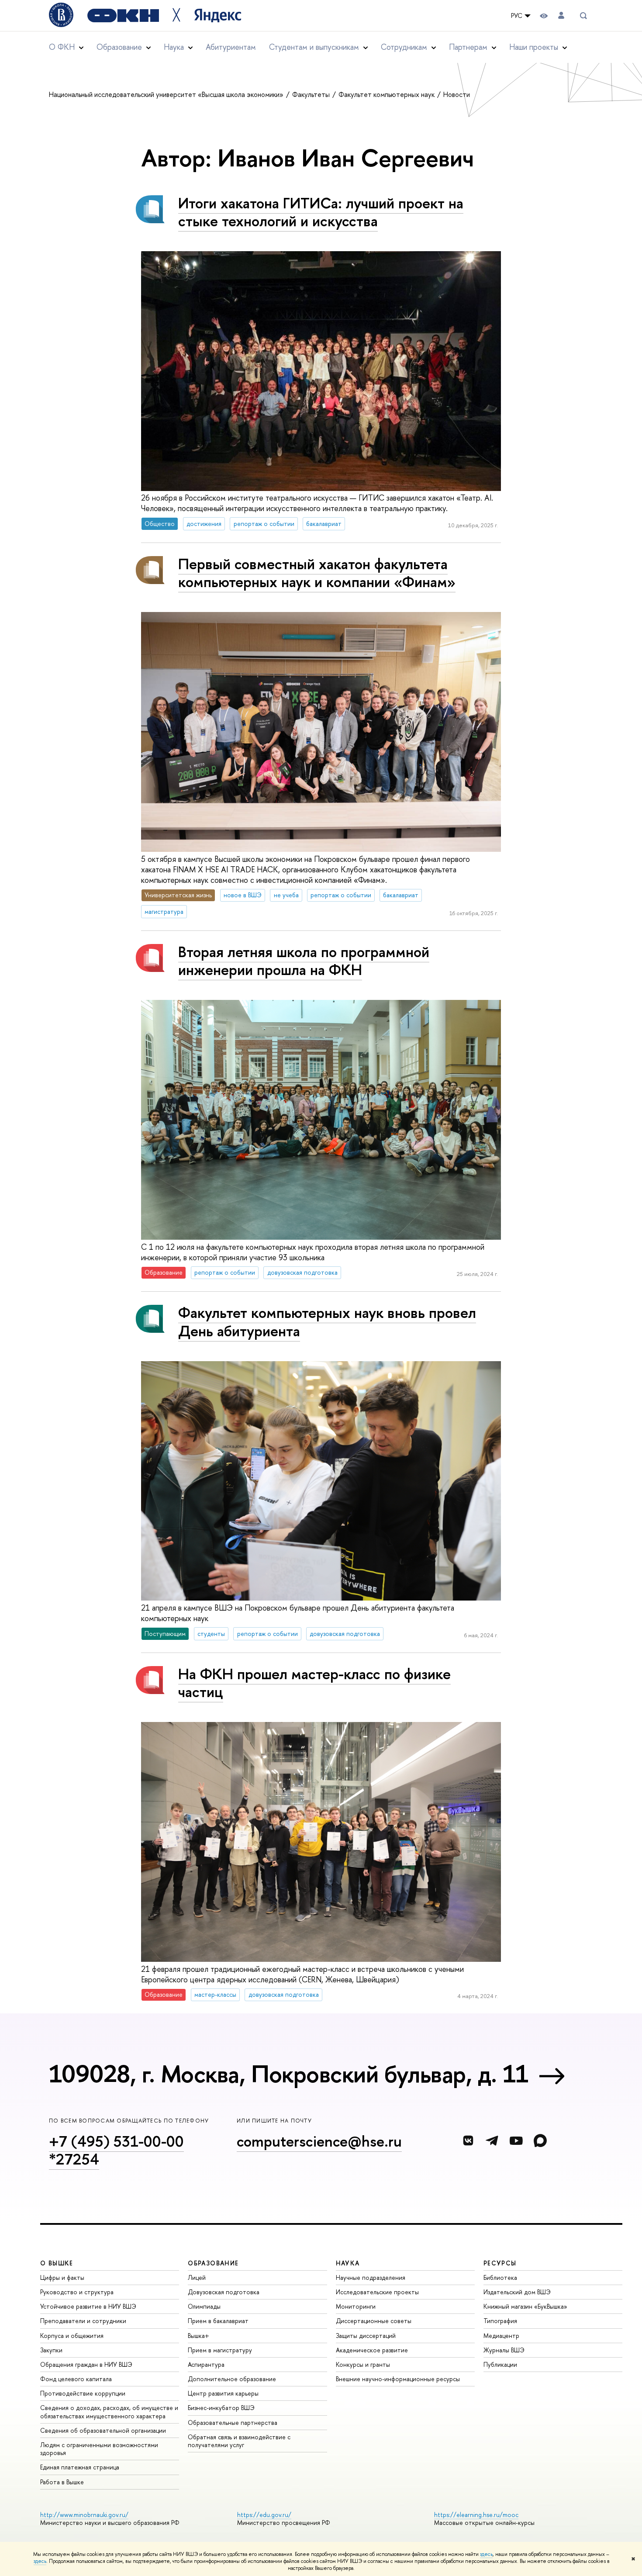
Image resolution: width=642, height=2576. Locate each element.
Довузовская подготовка (224, 2292)
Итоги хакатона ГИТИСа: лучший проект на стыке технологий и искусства (321, 212)
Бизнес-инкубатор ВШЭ (221, 2408)
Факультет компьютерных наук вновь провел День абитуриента (327, 1321)
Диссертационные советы (374, 2321)
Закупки (51, 2350)
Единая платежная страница (80, 2467)
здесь (486, 2554)
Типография (500, 2321)
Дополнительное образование (232, 2379)
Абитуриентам (231, 47)
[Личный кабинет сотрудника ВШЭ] (561, 16)
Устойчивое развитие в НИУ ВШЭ (88, 2306)
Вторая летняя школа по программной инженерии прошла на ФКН (304, 961)
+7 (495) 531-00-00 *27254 (116, 2150)
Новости (457, 94)
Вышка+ (198, 2336)
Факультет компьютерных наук (387, 94)
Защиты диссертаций (366, 2336)
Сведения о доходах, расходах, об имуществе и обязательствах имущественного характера (109, 2412)
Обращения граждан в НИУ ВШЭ (86, 2364)
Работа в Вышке (62, 2482)
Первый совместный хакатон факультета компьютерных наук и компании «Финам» (317, 573)
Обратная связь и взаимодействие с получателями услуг (239, 2441)
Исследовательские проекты (377, 2292)
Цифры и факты (62, 2277)
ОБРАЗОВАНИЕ (213, 2263)
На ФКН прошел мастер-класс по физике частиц (314, 1683)
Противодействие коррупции (83, 2393)
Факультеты (312, 94)
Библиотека (500, 2277)
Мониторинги (356, 2306)
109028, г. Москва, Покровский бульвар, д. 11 (289, 2074)
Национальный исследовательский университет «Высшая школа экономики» (167, 94)
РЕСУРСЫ (500, 2263)
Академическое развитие (372, 2350)
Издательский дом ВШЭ (517, 2292)
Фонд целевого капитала (76, 2379)
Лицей (197, 2277)
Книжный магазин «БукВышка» (525, 2306)
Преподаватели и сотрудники (83, 2321)
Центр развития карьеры (223, 2393)
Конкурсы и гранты (363, 2364)
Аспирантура (206, 2364)
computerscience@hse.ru (319, 2141)
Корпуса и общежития (72, 2336)
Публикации (500, 2364)
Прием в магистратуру (220, 2350)
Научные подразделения (371, 2277)
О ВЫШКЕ (57, 2263)
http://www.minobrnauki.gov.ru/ (84, 2515)
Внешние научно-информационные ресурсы (398, 2379)
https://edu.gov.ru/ (264, 2515)
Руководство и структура (77, 2292)
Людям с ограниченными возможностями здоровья (99, 2449)
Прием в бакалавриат (218, 2321)
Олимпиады (204, 2306)
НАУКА (348, 2263)
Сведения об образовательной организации (103, 2430)
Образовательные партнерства (233, 2422)
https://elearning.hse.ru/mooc (476, 2515)
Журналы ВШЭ (504, 2350)
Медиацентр (501, 2336)
